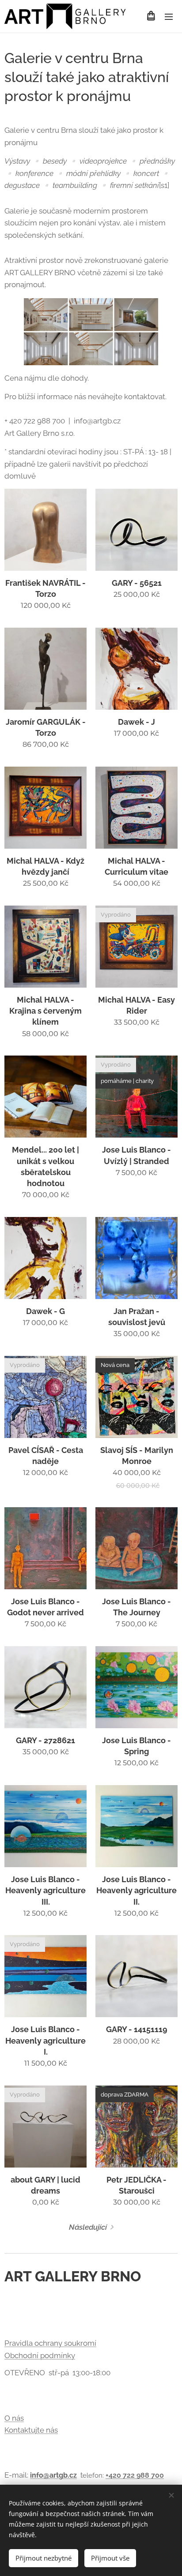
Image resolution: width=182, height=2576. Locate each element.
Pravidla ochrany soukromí (50, 2343)
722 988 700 (143, 2475)
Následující (88, 2227)
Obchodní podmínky (40, 2355)
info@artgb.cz (53, 2475)
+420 (114, 2475)
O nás (14, 2418)
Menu (169, 16)
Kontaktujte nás (31, 2430)
